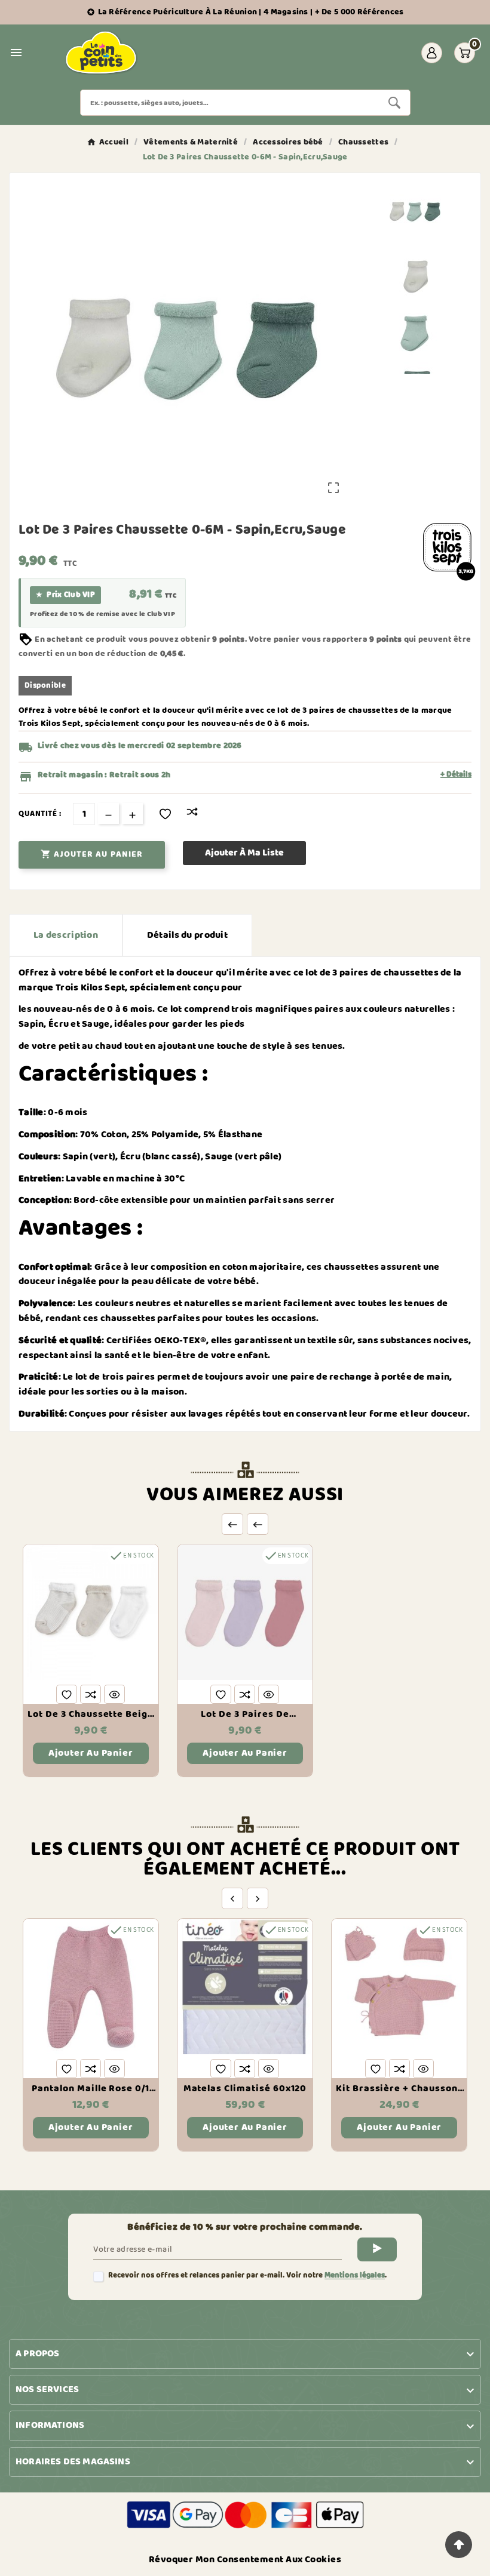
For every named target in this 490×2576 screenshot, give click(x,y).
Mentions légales (355, 2275)
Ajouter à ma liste (244, 853)
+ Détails (456, 775)
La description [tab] (66, 935)
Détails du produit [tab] (187, 935)
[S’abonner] (377, 2249)
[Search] (394, 103)
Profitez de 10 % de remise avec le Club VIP (102, 614)
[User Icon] (432, 53)
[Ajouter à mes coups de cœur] (165, 814)
